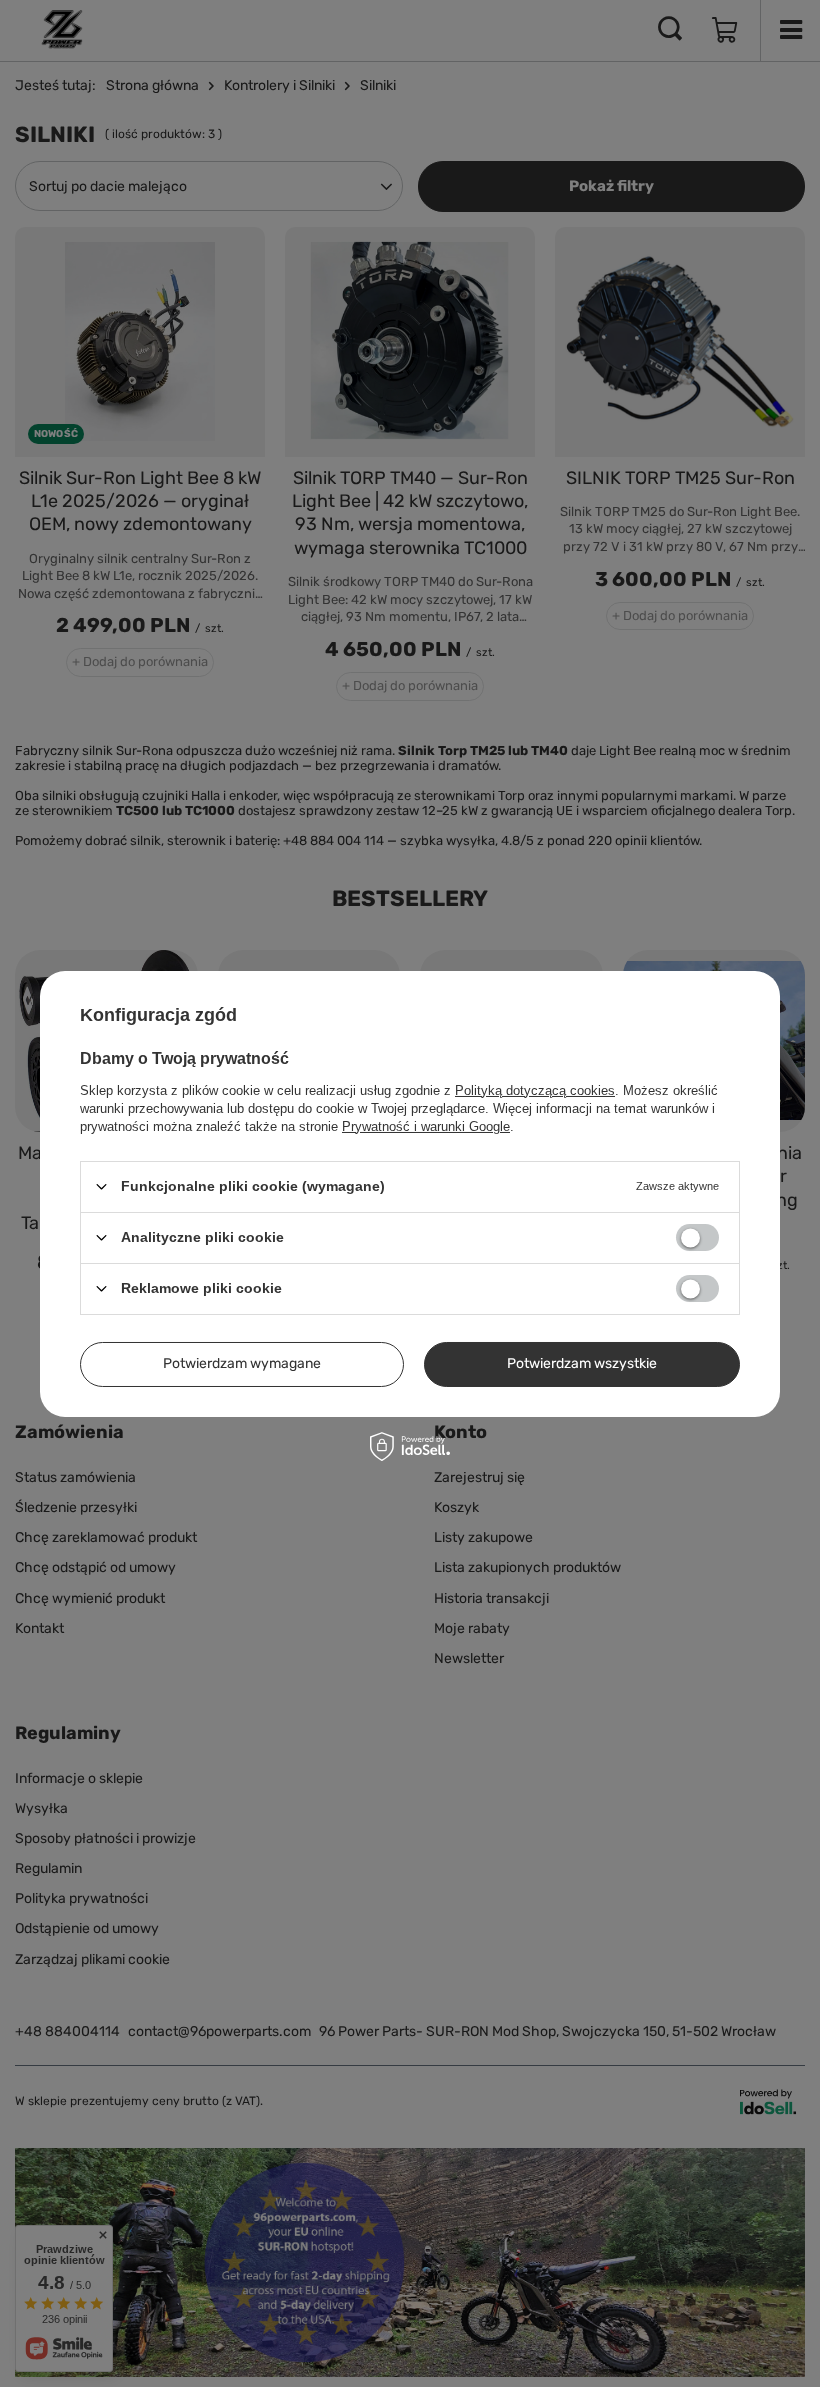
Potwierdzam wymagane (242, 1363)
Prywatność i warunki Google (426, 1125)
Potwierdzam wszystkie (582, 1363)
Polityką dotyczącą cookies (535, 1089)
